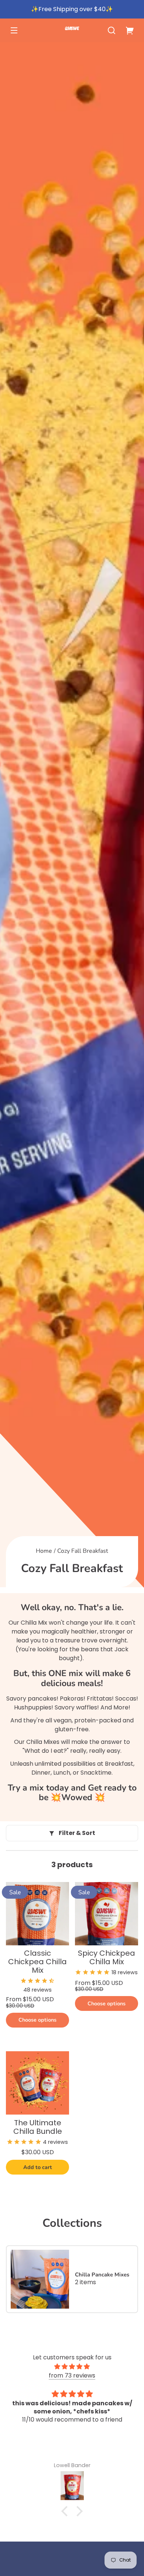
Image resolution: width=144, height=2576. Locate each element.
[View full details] (37, 1914)
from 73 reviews (72, 2375)
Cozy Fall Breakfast (83, 1551)
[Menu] (14, 30)
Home (44, 1551)
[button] (112, 30)
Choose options (37, 2020)
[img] (72, 2367)
